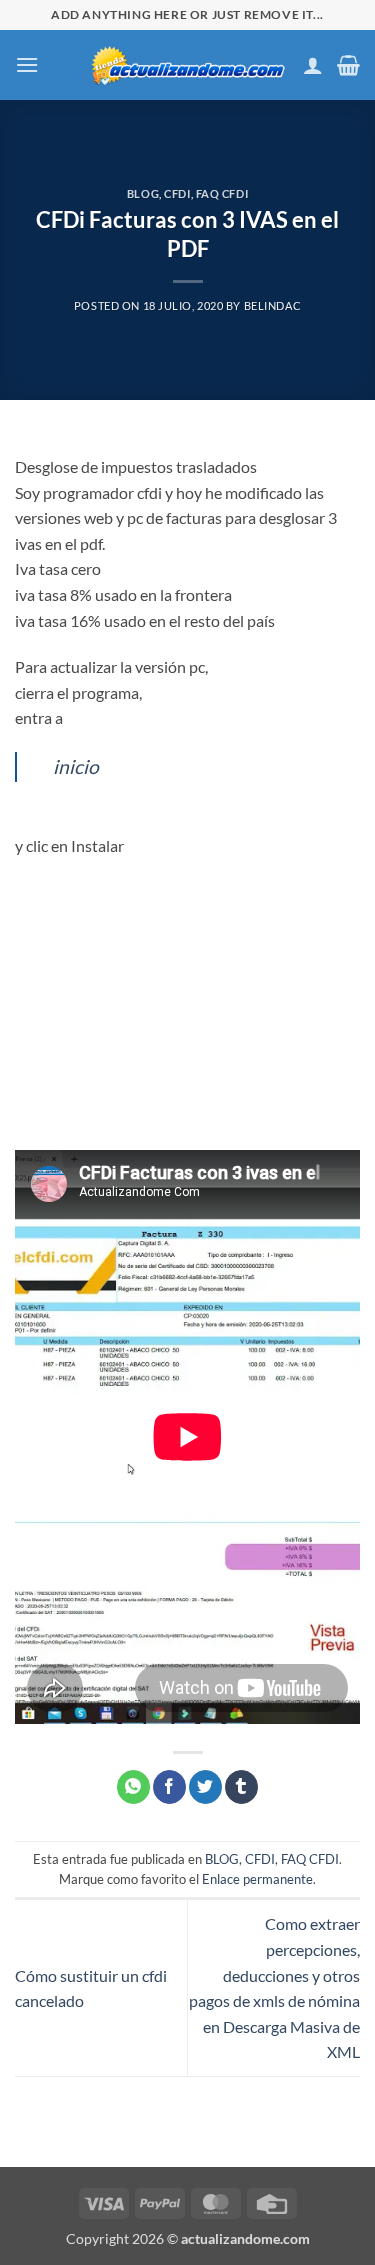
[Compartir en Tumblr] (241, 1787)
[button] (27, 64)
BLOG (143, 193)
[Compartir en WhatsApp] (133, 1787)
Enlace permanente (257, 1879)
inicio (76, 766)
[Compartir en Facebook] (169, 1787)
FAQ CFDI (222, 193)
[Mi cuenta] (313, 65)
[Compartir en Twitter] (205, 1787)
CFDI (177, 193)
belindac (272, 305)
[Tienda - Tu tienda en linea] (188, 64)
